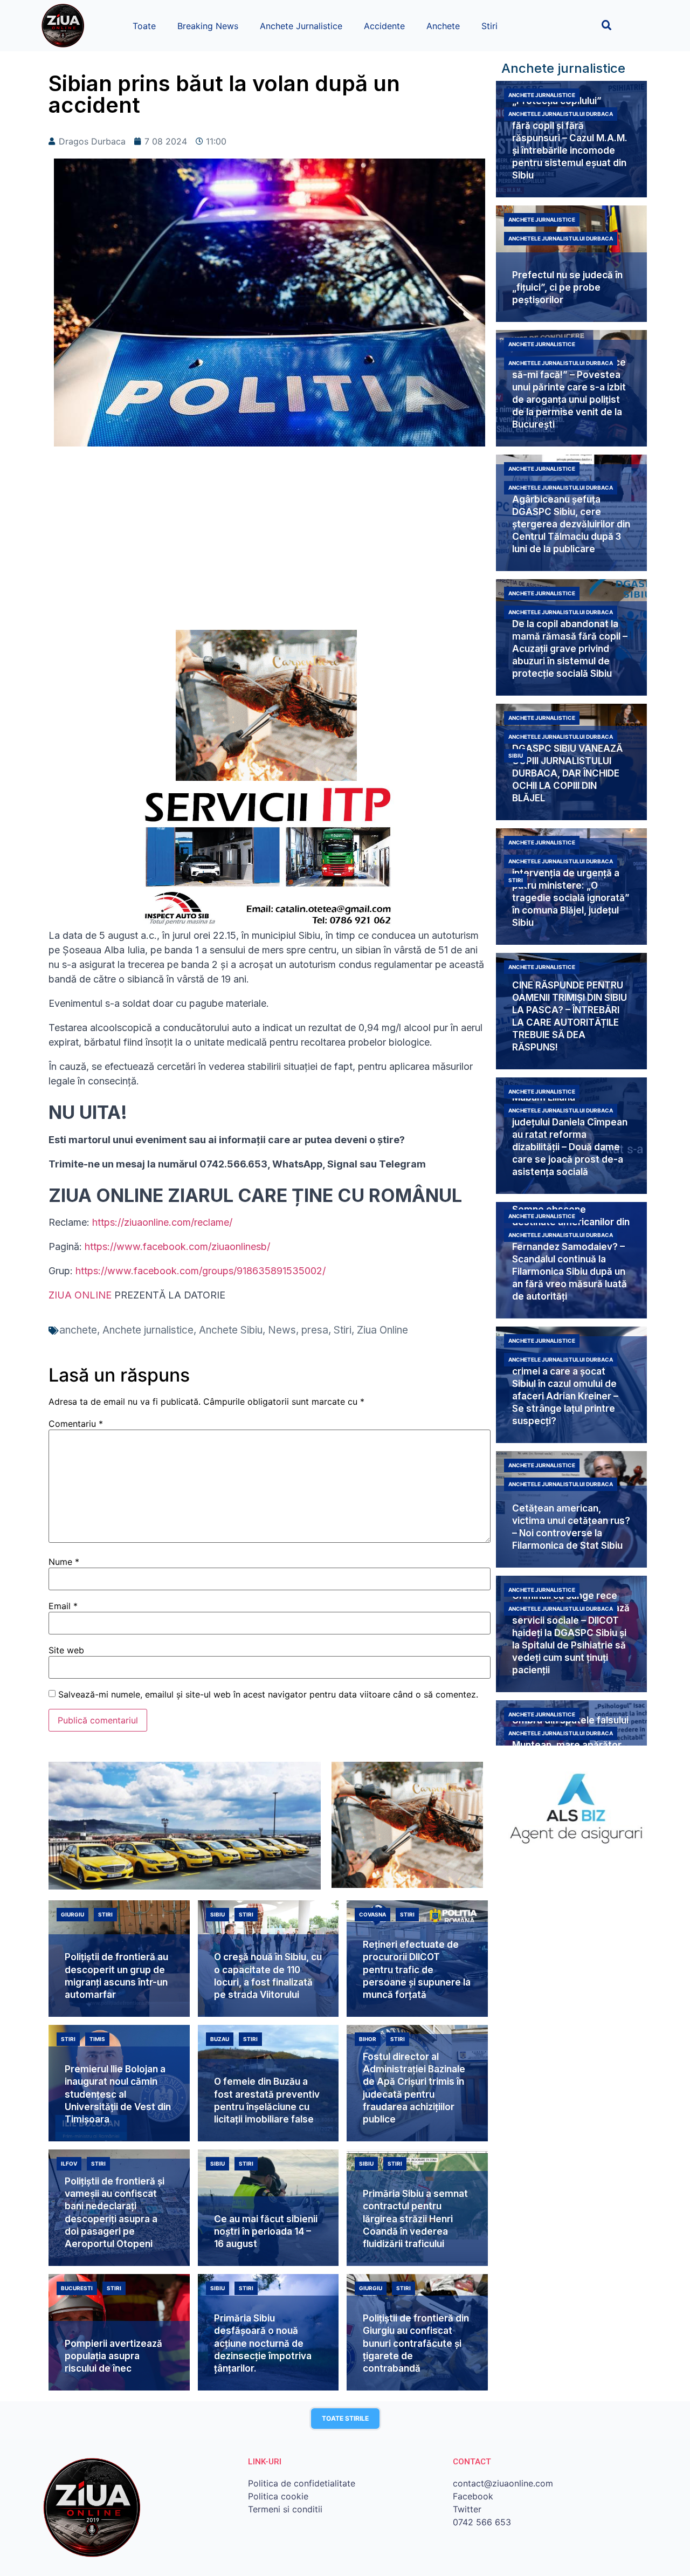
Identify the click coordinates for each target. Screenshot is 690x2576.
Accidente (384, 26)
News (282, 1330)
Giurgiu (73, 1914)
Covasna (372, 1914)
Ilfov (69, 2163)
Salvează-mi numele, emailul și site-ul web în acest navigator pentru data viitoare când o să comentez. (268, 1694)
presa (315, 1330)
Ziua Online (382, 1330)
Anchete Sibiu (231, 1330)
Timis (97, 2039)
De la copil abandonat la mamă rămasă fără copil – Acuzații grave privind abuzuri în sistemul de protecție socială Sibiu (570, 649)
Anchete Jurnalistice (301, 26)
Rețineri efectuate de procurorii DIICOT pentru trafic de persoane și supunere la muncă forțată (417, 1969)
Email (63, 1606)
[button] (607, 25)
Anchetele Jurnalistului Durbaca (561, 114)
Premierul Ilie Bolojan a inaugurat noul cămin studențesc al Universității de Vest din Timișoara (118, 2094)
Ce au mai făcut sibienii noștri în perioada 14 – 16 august (266, 2231)
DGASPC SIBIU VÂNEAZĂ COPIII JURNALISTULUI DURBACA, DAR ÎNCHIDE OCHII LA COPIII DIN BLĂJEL (567, 773)
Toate (144, 26)
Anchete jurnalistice (148, 1330)
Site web (66, 1650)
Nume (64, 1562)
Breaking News (208, 26)
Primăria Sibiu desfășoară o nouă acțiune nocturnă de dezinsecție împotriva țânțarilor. (263, 2343)
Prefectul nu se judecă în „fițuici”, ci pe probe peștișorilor (567, 287)
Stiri (489, 26)
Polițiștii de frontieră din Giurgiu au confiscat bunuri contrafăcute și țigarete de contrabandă (416, 2343)
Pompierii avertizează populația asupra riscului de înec (113, 2356)
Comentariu (76, 1424)
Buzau (220, 2039)
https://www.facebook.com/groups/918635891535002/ (201, 1271)
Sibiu (516, 755)
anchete (78, 1330)
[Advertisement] (270, 544)
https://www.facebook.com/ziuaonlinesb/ (177, 1246)
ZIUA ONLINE (80, 1295)
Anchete (443, 26)
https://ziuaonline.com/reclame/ (162, 1222)
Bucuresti (77, 2288)
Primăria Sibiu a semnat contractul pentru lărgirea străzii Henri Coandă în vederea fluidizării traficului (415, 2218)
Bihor (368, 2039)
